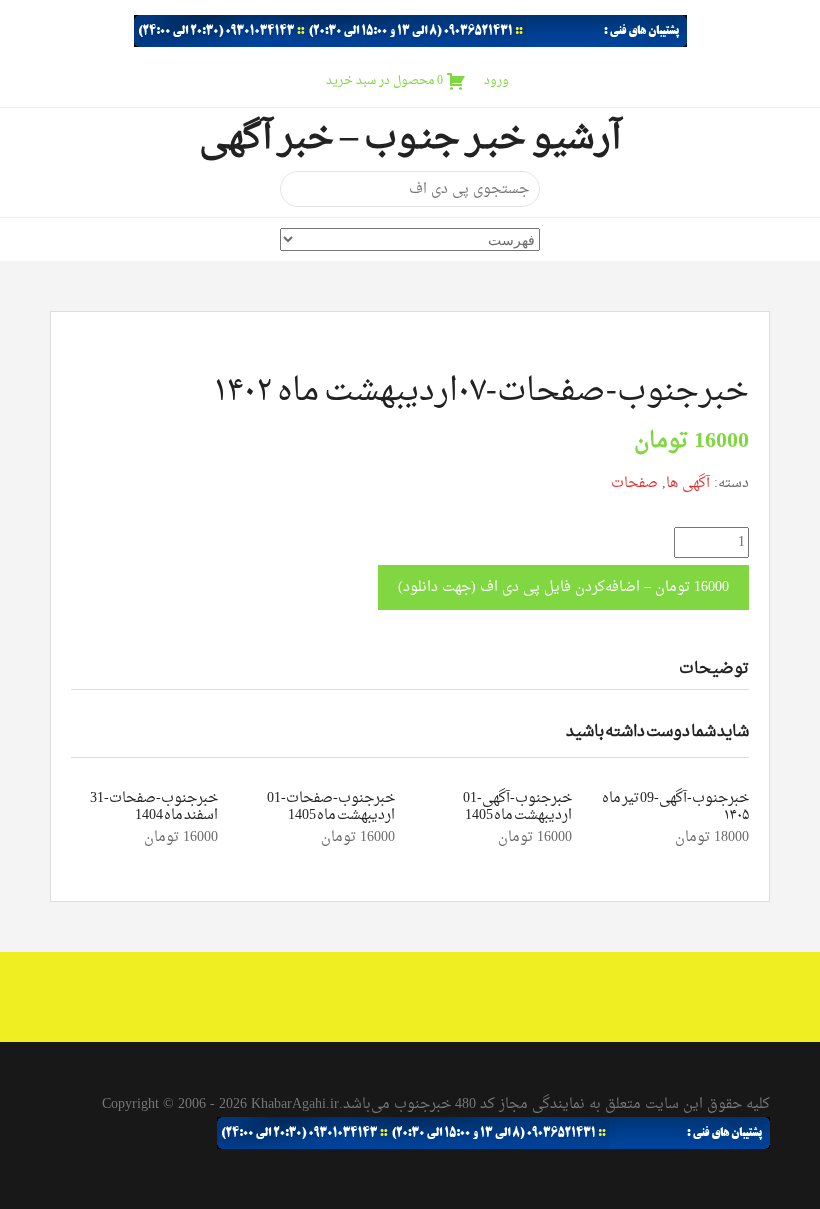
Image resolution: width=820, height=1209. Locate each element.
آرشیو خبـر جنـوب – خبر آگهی (410, 139)
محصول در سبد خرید (384, 81)
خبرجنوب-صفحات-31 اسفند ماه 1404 (154, 807)
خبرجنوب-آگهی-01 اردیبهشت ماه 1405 (517, 807)
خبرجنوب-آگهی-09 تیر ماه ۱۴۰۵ (675, 807)
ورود (496, 81)
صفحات (634, 483)
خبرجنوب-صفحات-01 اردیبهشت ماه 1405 (331, 807)
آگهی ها (688, 483)
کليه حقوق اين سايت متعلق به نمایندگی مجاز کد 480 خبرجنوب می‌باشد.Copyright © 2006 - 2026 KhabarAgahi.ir (436, 1104)
